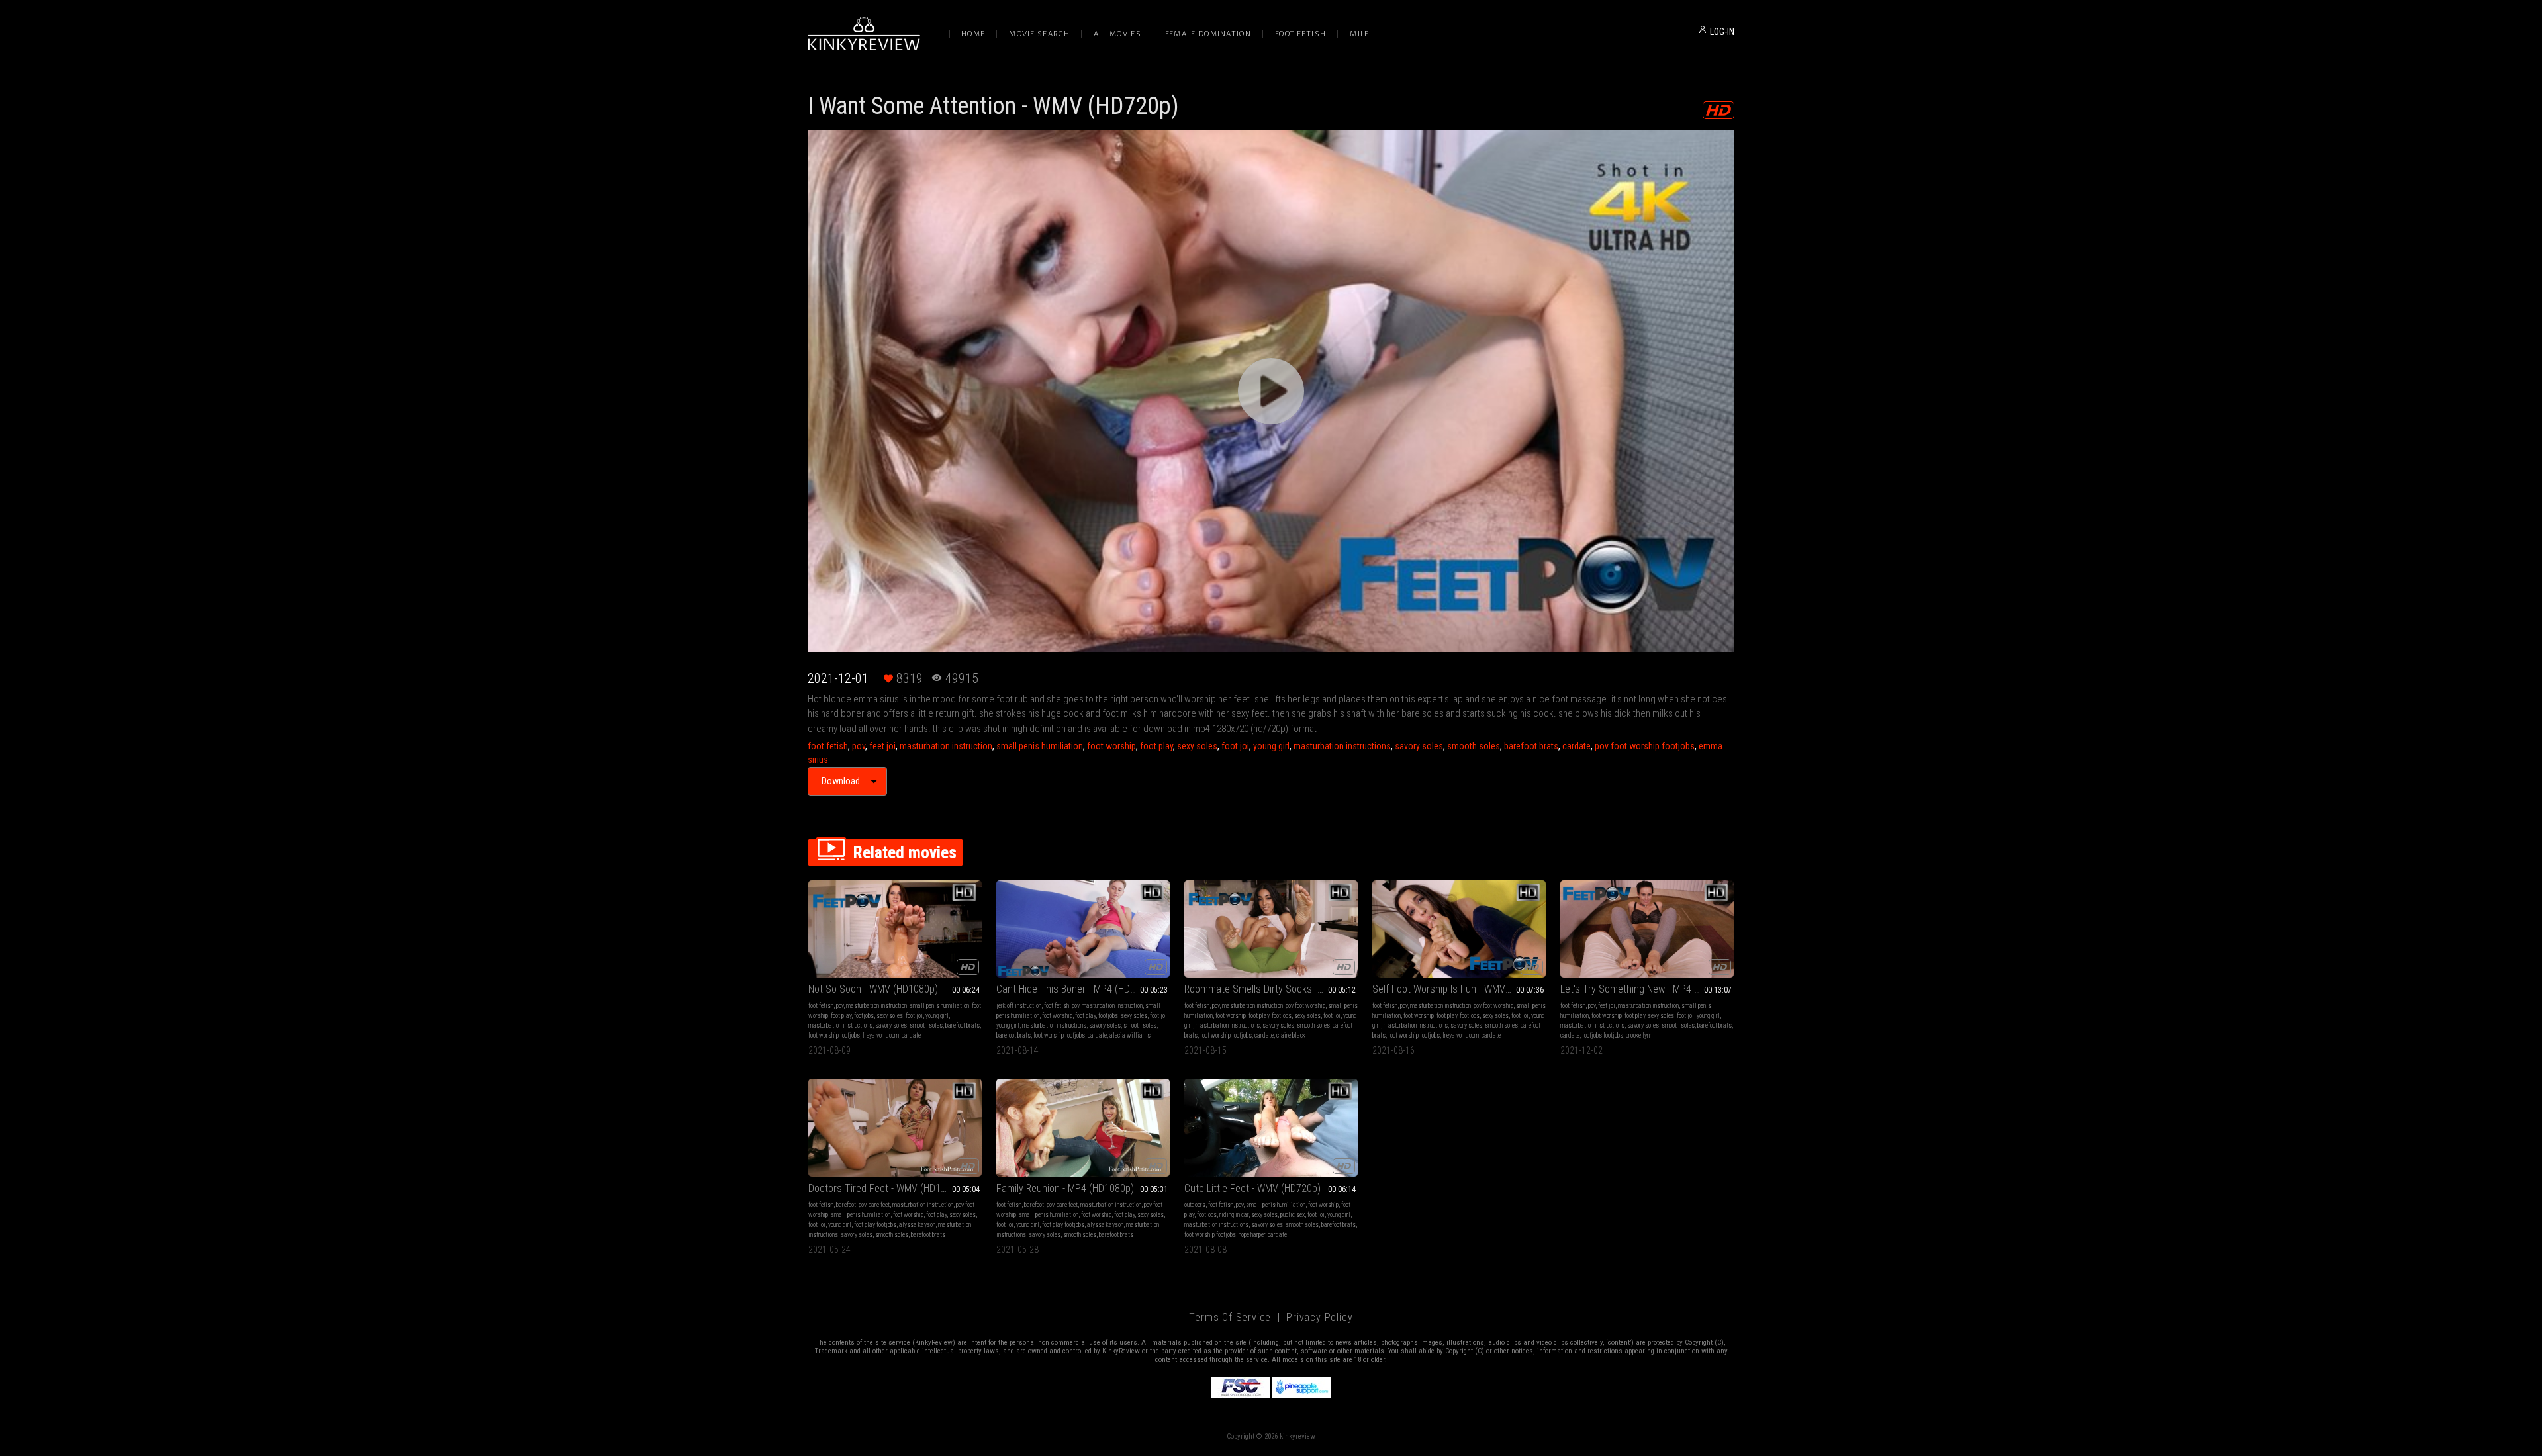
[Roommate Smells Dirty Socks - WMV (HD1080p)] (1271, 929)
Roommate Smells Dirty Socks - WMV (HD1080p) (1271, 989)
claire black (1291, 1035)
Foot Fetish (1300, 34)
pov (859, 746)
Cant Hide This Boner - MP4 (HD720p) (1075, 989)
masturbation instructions (1342, 746)
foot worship (1111, 746)
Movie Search (1039, 34)
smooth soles (1474, 746)
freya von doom (881, 1035)
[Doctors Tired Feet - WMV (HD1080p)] (895, 1127)
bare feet (879, 1205)
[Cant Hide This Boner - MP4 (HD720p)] (1083, 929)
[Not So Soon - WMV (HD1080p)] (895, 929)
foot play (1156, 746)
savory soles (1419, 746)
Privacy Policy (1319, 1317)
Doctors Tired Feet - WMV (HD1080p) (887, 1188)
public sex (1293, 1215)
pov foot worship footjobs (1645, 746)
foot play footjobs (875, 1225)
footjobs (864, 1016)
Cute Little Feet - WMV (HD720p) (1252, 1188)
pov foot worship (1305, 1006)
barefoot (846, 1205)
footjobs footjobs (1603, 1035)
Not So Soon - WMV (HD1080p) (873, 989)
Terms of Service (1230, 1317)
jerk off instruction (1019, 1006)
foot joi (1235, 746)
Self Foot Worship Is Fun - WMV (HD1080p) (1459, 989)
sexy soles (1197, 746)
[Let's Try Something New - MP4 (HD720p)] (1647, 929)
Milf (1359, 34)
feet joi (882, 746)
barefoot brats (1531, 746)
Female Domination (1208, 34)
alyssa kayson (917, 1225)
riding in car (1234, 1215)
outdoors (1195, 1205)
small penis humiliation (1040, 746)
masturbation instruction (946, 746)
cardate (1577, 746)
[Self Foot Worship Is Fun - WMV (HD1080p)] (1459, 929)
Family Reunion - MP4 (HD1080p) (1065, 1188)
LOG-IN (1722, 32)
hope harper (1252, 1235)
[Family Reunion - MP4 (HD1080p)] (1083, 1127)
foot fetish (828, 746)
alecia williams (1130, 1035)
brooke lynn (1639, 1035)
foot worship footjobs (834, 1035)
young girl (1271, 746)
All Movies (1117, 34)
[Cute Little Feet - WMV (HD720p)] (1271, 1127)
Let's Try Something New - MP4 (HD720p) (1647, 989)
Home (973, 34)
